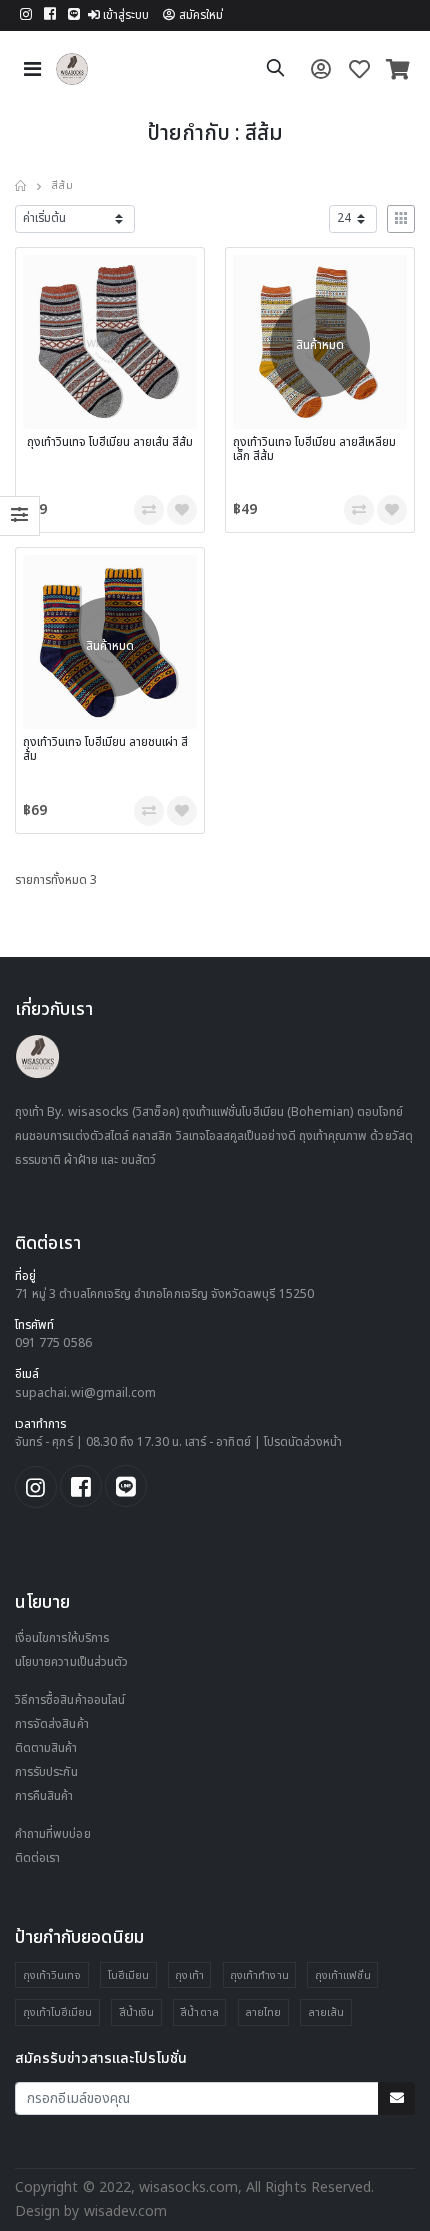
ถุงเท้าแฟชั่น (343, 1975)
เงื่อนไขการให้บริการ (62, 1638)
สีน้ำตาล (199, 2012)
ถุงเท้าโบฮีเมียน (58, 2012)
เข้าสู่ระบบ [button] (126, 15)
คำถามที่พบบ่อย (53, 1834)
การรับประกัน (46, 1772)
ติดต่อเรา (37, 1858)
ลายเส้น (326, 2012)
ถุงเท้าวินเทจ (52, 1975)
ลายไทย (263, 2012)
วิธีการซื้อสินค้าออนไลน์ (70, 1700)
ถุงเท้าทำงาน (259, 1975)
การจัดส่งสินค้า (52, 1724)
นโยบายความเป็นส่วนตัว (71, 1662)
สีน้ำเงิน (136, 2012)
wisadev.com (124, 2211)
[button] (275, 71)
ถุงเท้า (189, 1975)
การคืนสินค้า (44, 1796)
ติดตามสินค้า (46, 1748)
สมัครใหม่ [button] (201, 15)
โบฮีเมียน (128, 1975)
